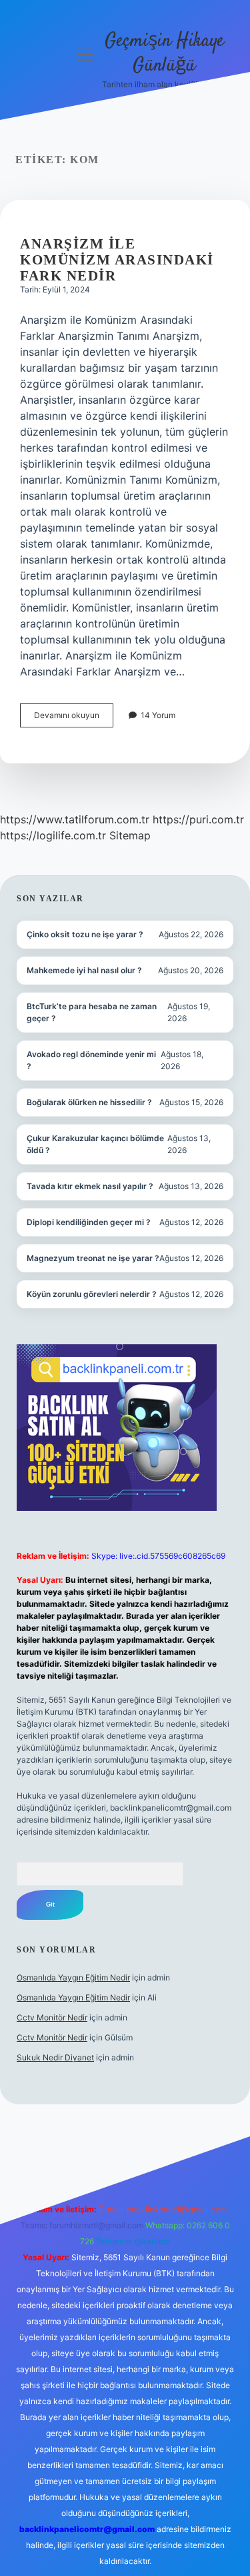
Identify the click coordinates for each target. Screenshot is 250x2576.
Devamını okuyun (74, 718)
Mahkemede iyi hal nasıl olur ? (84, 970)
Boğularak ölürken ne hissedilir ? (89, 1102)
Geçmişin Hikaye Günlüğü (164, 54)
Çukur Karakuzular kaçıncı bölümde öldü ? (95, 1144)
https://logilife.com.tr (53, 835)
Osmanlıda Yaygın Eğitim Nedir (73, 1977)
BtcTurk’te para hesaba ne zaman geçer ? (92, 1012)
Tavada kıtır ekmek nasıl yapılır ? (90, 1186)
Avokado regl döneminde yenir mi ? (91, 1060)
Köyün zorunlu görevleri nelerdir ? (92, 1294)
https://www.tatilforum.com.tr (75, 819)
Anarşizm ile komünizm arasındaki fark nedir (117, 260)
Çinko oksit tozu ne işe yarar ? (85, 934)
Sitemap (130, 835)
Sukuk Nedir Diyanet (55, 2057)
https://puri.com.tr (198, 819)
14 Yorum (158, 715)
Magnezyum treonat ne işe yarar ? (93, 1258)
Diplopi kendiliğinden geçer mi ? (89, 1222)
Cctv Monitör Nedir (52, 2017)
